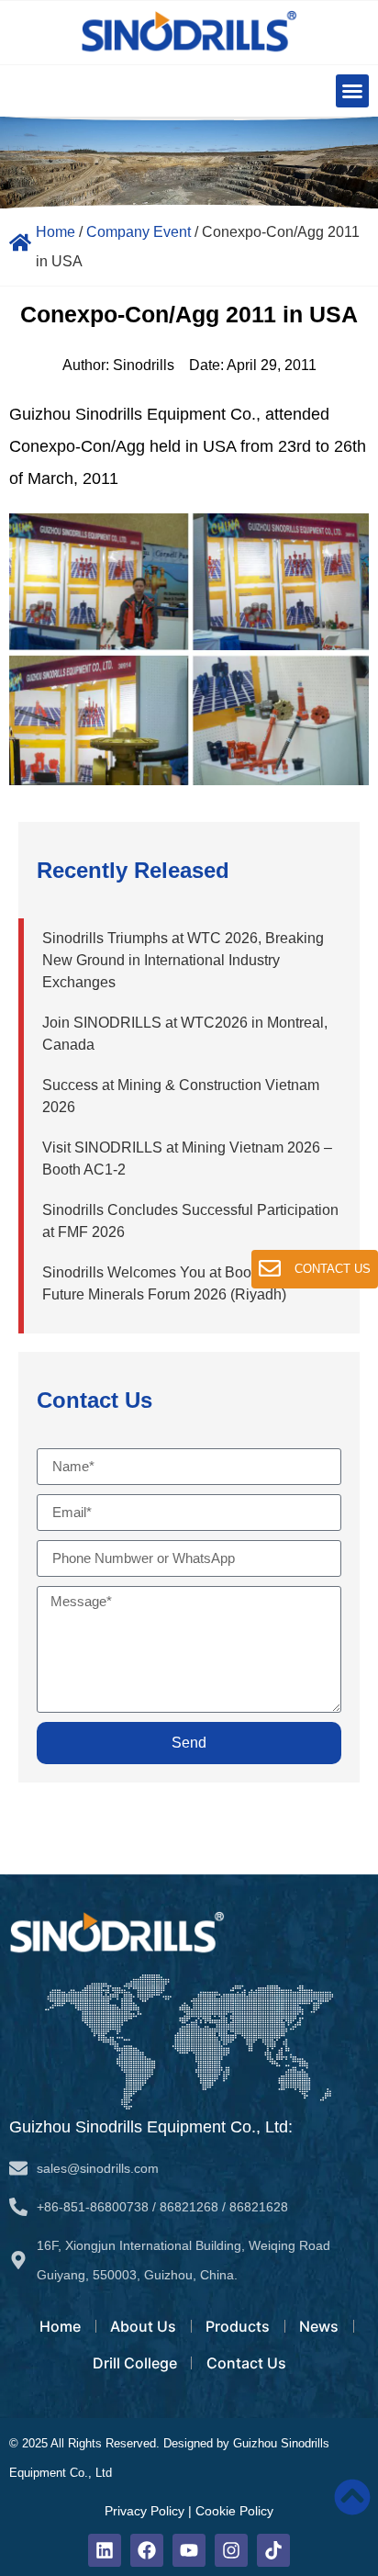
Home (56, 232)
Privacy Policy (145, 2511)
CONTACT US (333, 1269)
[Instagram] (231, 2550)
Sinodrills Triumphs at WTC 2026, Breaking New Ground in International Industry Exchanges (183, 960)
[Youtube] (189, 2550)
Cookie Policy (234, 2511)
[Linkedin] (105, 2550)
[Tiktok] (273, 2550)
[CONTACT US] (270, 1268)
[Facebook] (147, 2550)
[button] (352, 91)
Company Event (139, 232)
